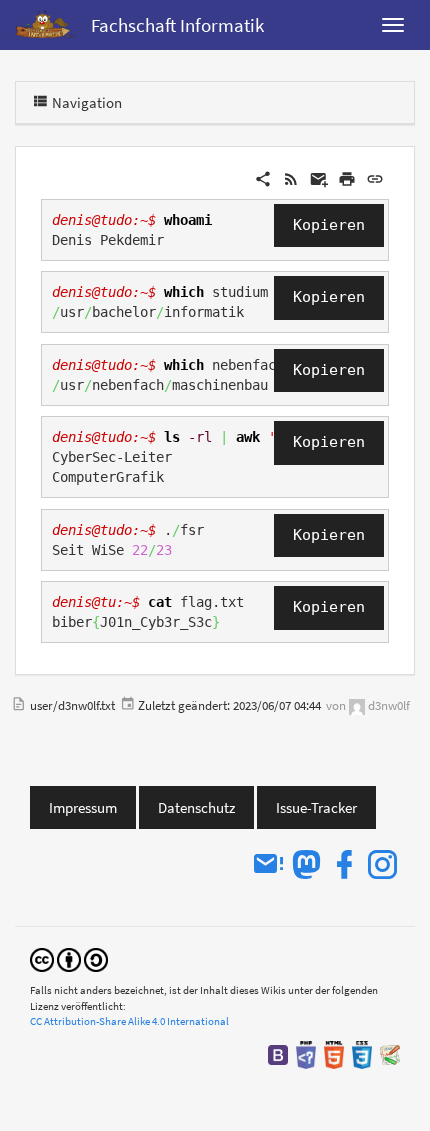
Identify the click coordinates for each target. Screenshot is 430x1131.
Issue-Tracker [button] (316, 807)
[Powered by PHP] (306, 1053)
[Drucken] (347, 177)
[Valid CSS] (362, 1053)
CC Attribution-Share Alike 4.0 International (129, 1021)
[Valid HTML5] (334, 1053)
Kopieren (329, 225)
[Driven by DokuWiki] (390, 1053)
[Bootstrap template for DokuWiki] (278, 1053)
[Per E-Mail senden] (319, 177)
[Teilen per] (263, 177)
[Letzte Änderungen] (291, 177)
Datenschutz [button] (196, 807)
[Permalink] (375, 177)
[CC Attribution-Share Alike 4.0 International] (69, 958)
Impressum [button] (83, 807)
